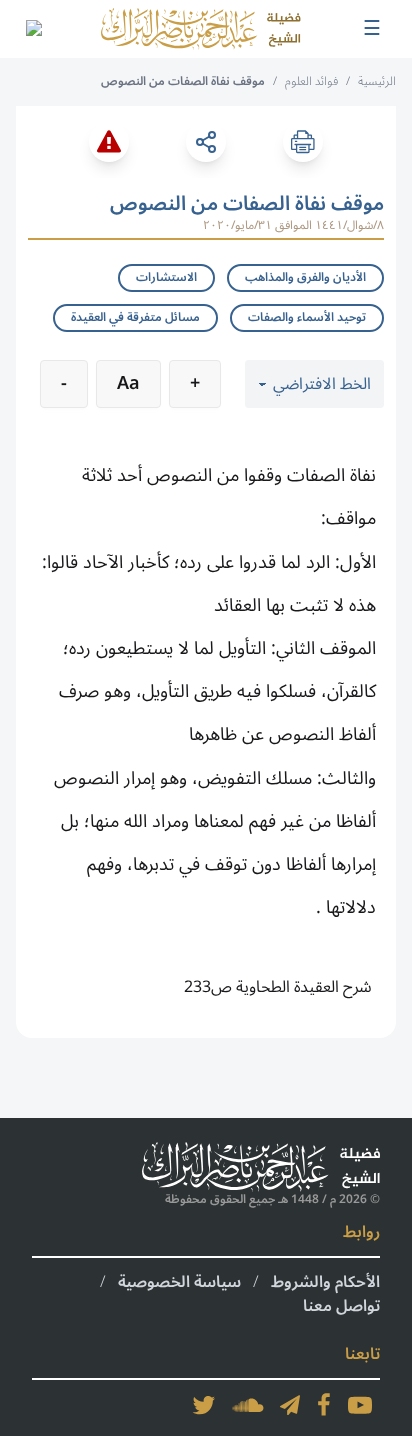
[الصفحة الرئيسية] (201, 29)
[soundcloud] (248, 1405)
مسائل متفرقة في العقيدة (135, 317)
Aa (128, 383)
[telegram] (290, 1405)
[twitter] (204, 1405)
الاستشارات (166, 277)
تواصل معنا (341, 1306)
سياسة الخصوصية (179, 1282)
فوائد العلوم (311, 81)
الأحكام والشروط (325, 1282)
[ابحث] (33, 29)
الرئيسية (377, 81)
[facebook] (324, 1405)
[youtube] (360, 1405)
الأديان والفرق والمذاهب (305, 277)
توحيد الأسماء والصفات (307, 317)
